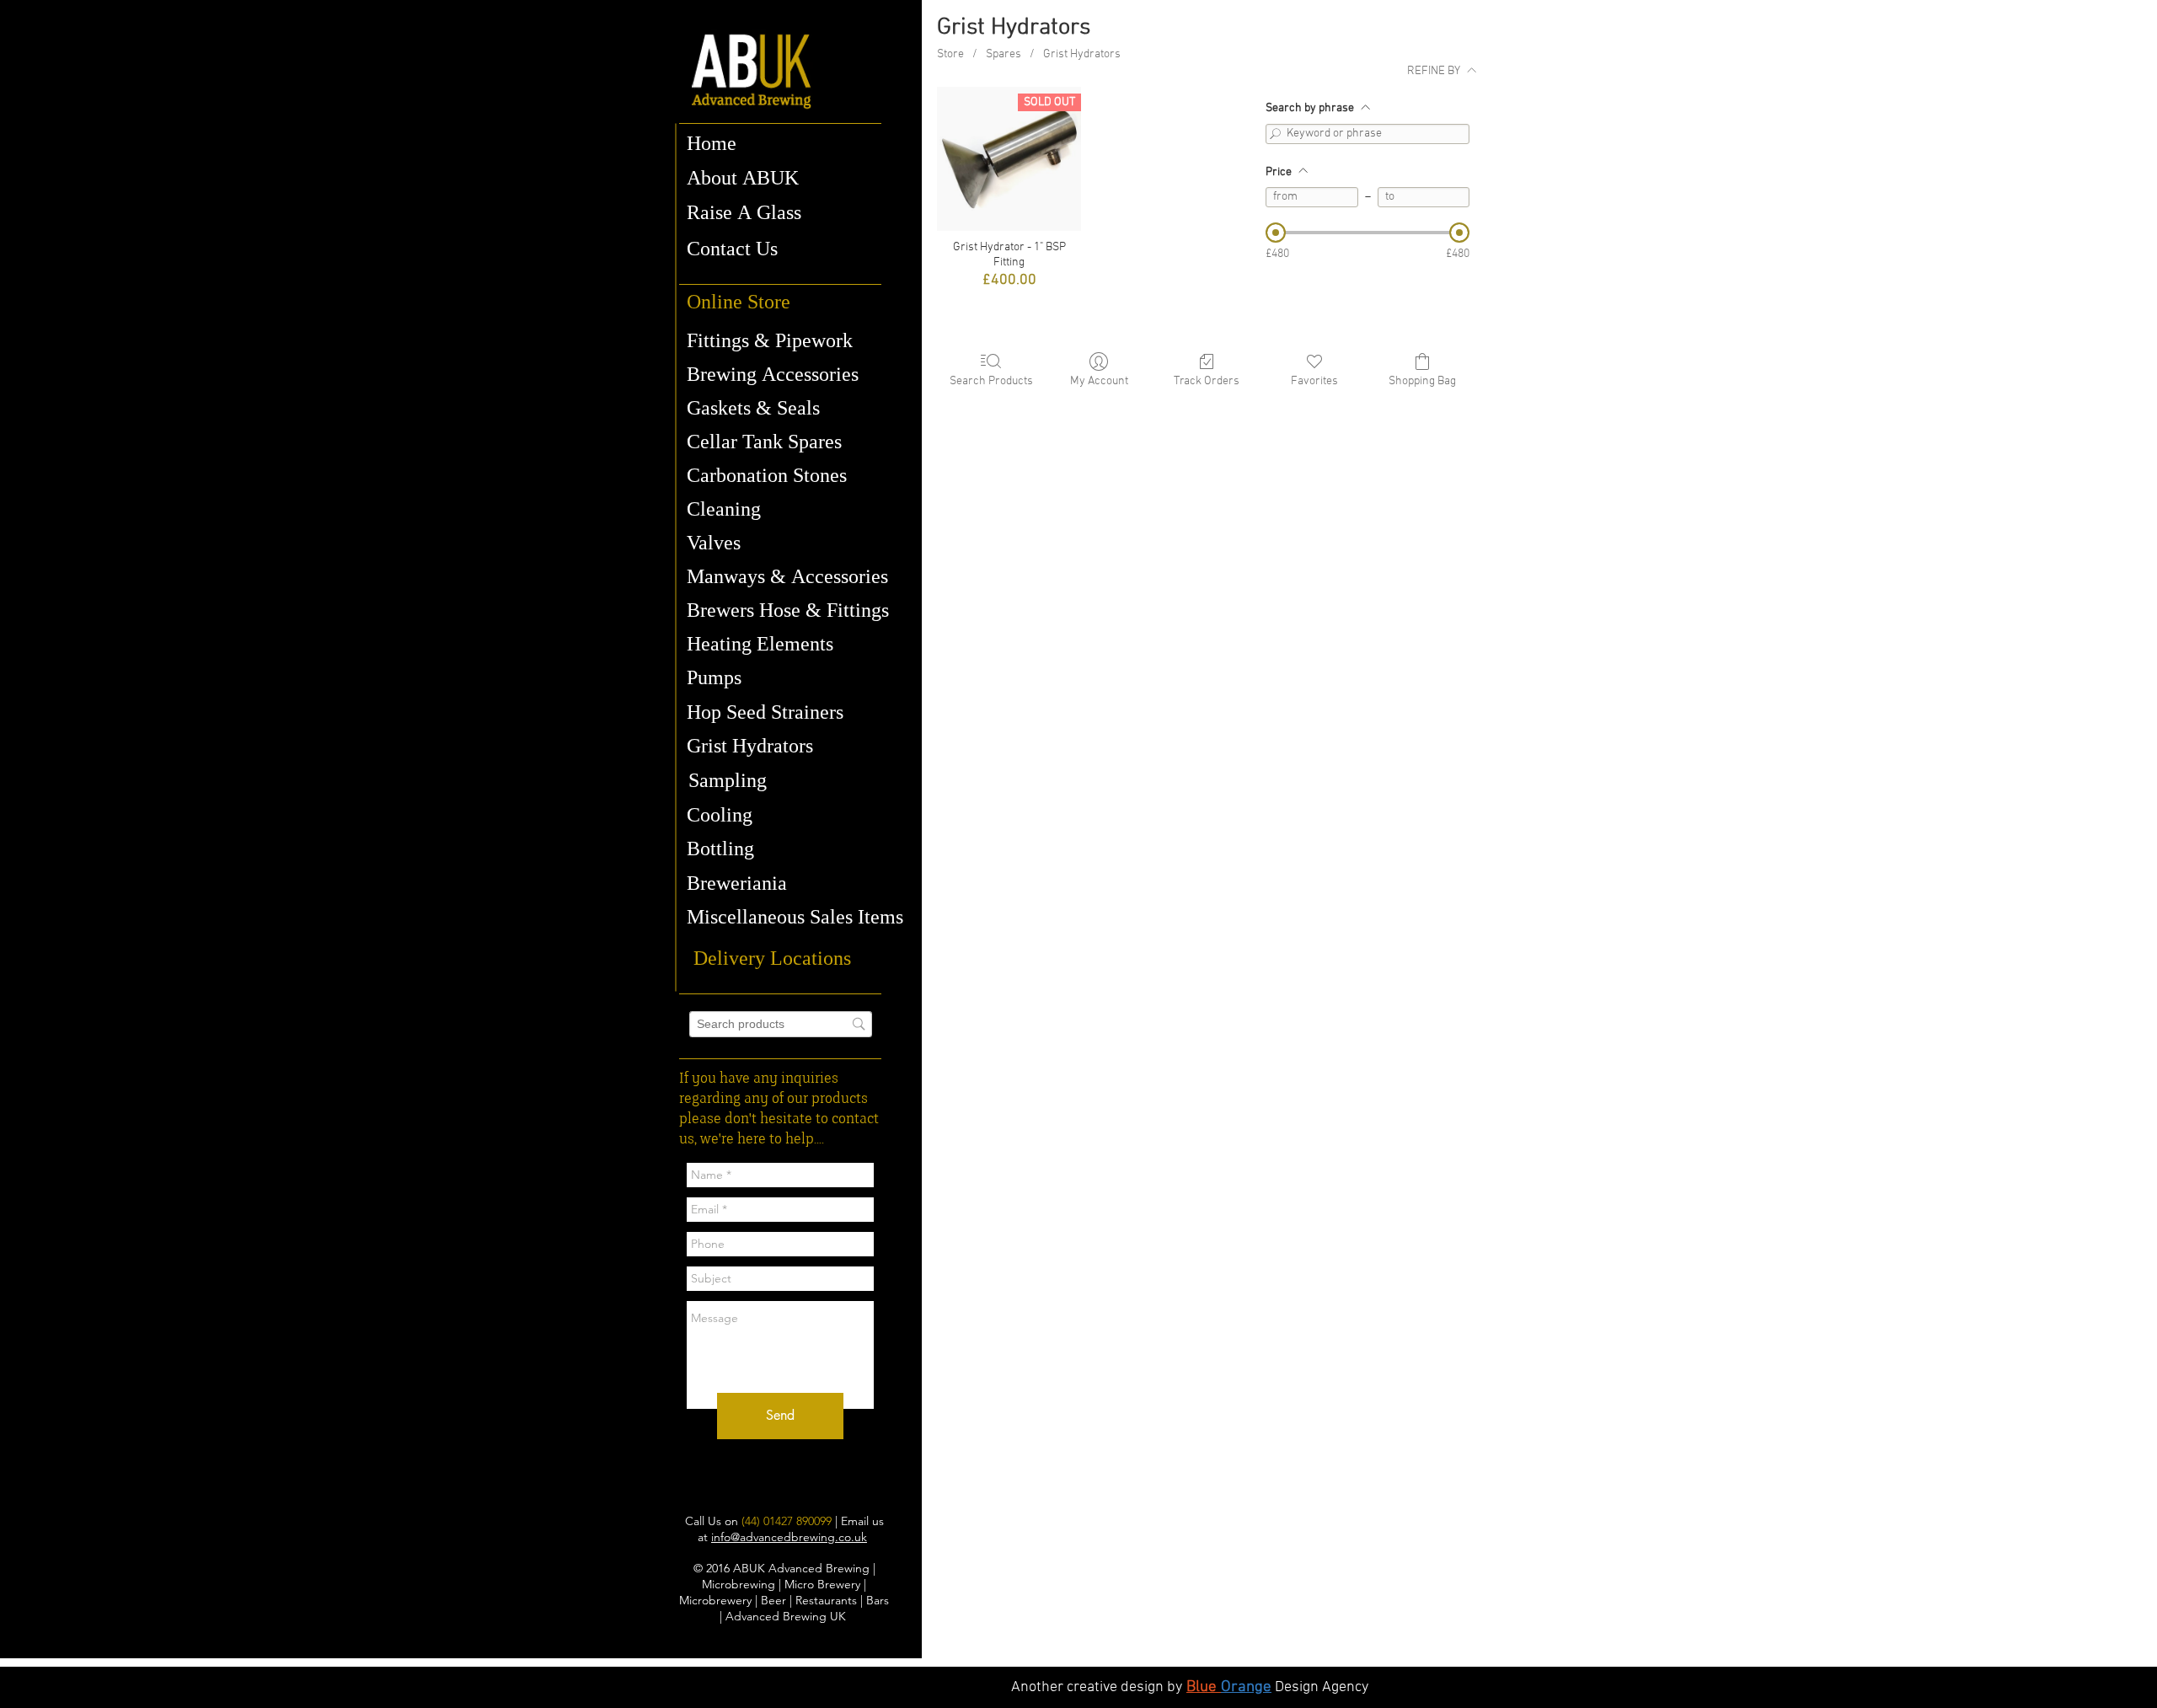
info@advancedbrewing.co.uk (789, 1537)
